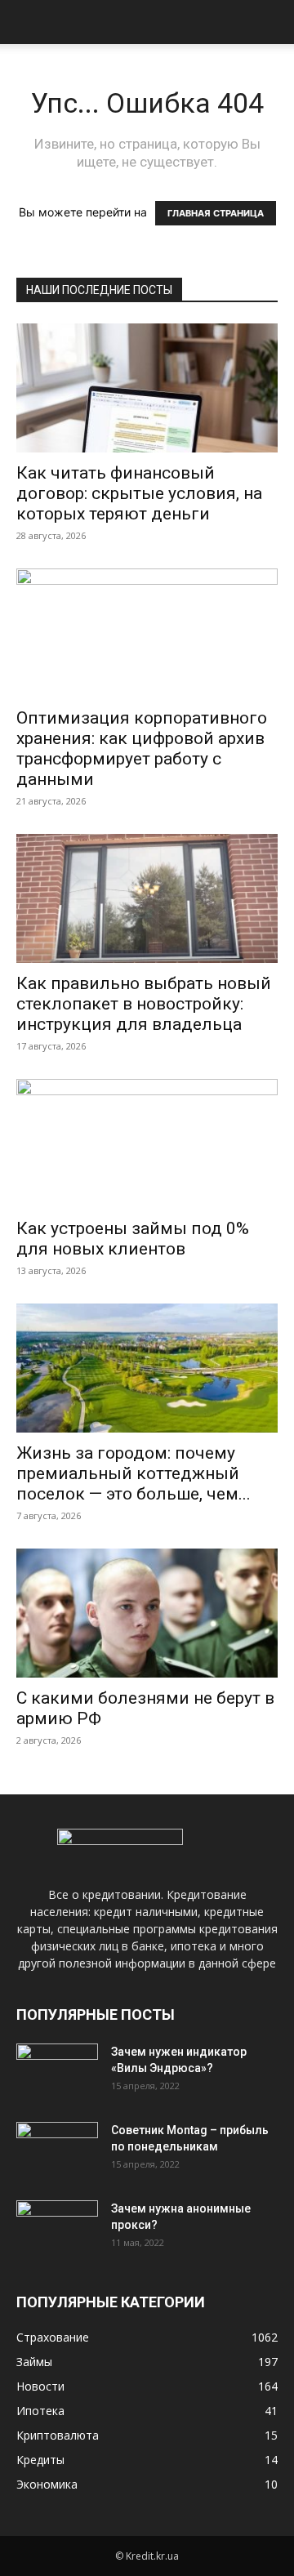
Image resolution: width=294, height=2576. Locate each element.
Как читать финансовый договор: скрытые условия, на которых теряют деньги (139, 493)
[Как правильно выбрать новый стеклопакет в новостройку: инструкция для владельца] (147, 898)
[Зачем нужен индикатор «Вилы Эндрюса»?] (57, 2072)
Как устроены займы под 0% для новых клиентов (133, 1239)
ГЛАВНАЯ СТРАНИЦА (216, 213)
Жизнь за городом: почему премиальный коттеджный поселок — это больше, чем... (134, 1473)
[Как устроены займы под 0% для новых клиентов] (147, 1143)
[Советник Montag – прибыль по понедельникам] (57, 2150)
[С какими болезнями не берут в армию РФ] (147, 1613)
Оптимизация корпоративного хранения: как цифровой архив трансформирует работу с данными (142, 749)
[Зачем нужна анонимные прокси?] (57, 2229)
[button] (28, 22)
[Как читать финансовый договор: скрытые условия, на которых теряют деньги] (147, 388)
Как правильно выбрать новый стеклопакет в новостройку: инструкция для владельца (144, 1004)
